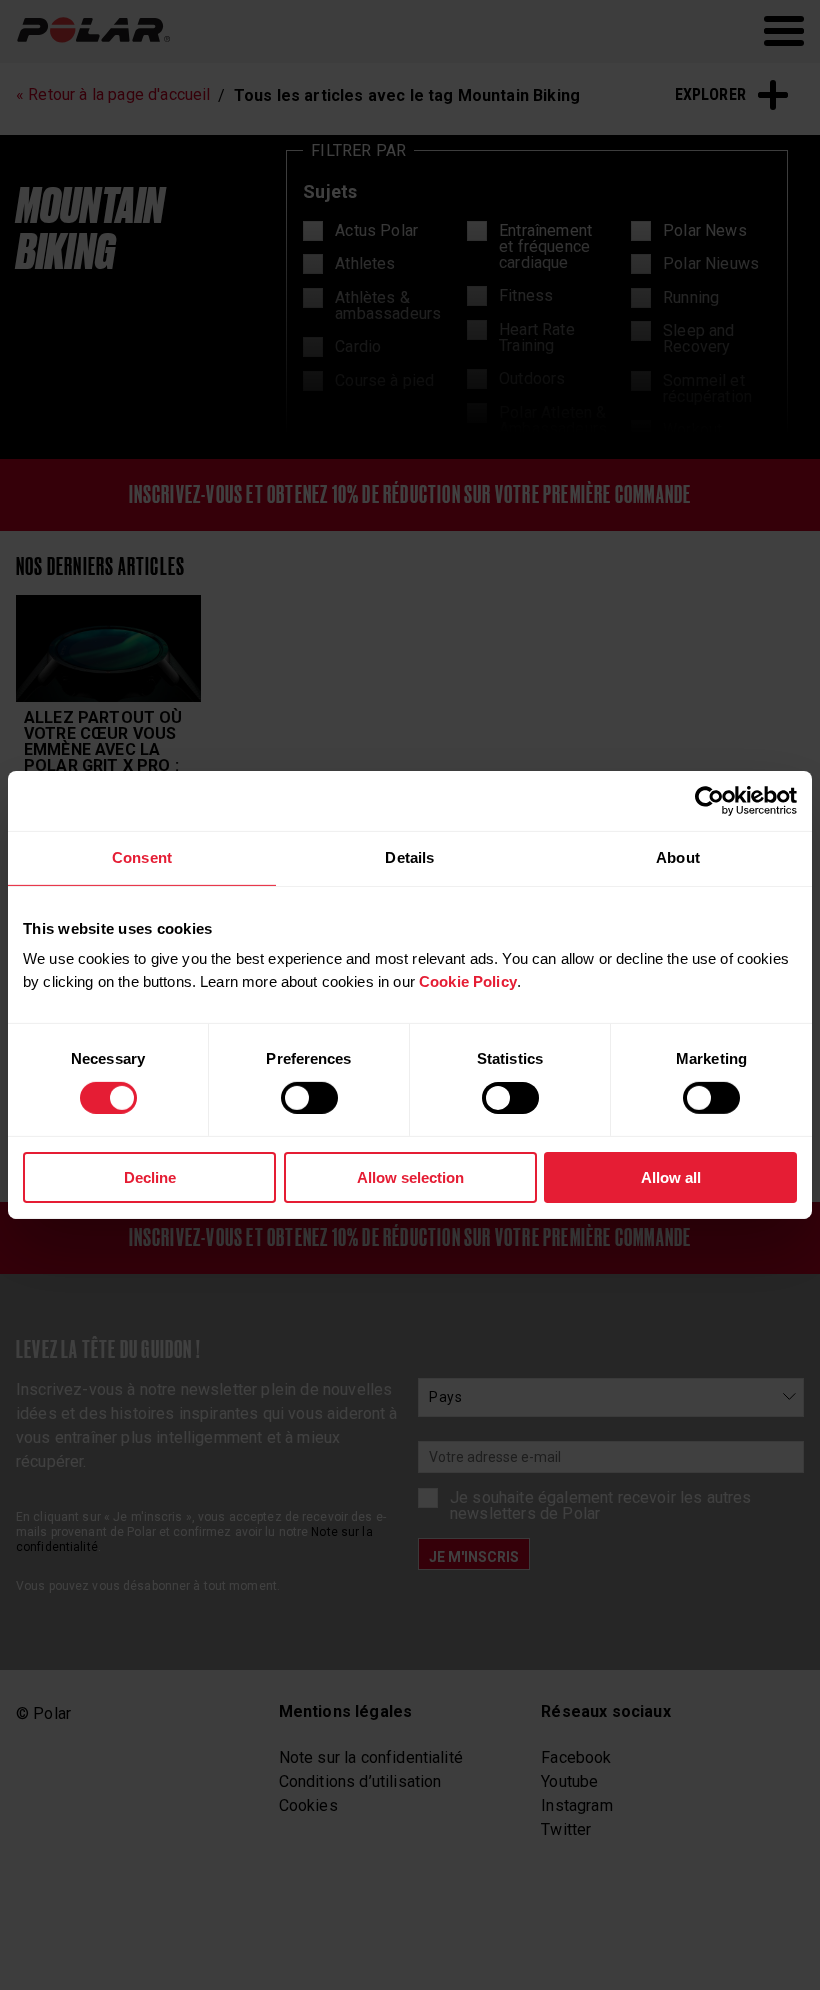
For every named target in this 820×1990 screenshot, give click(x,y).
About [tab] (678, 857)
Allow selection (410, 1177)
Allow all (671, 1177)
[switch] (309, 1098)
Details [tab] (409, 857)
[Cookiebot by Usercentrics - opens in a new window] (709, 801)
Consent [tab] (142, 857)
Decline (150, 1177)
